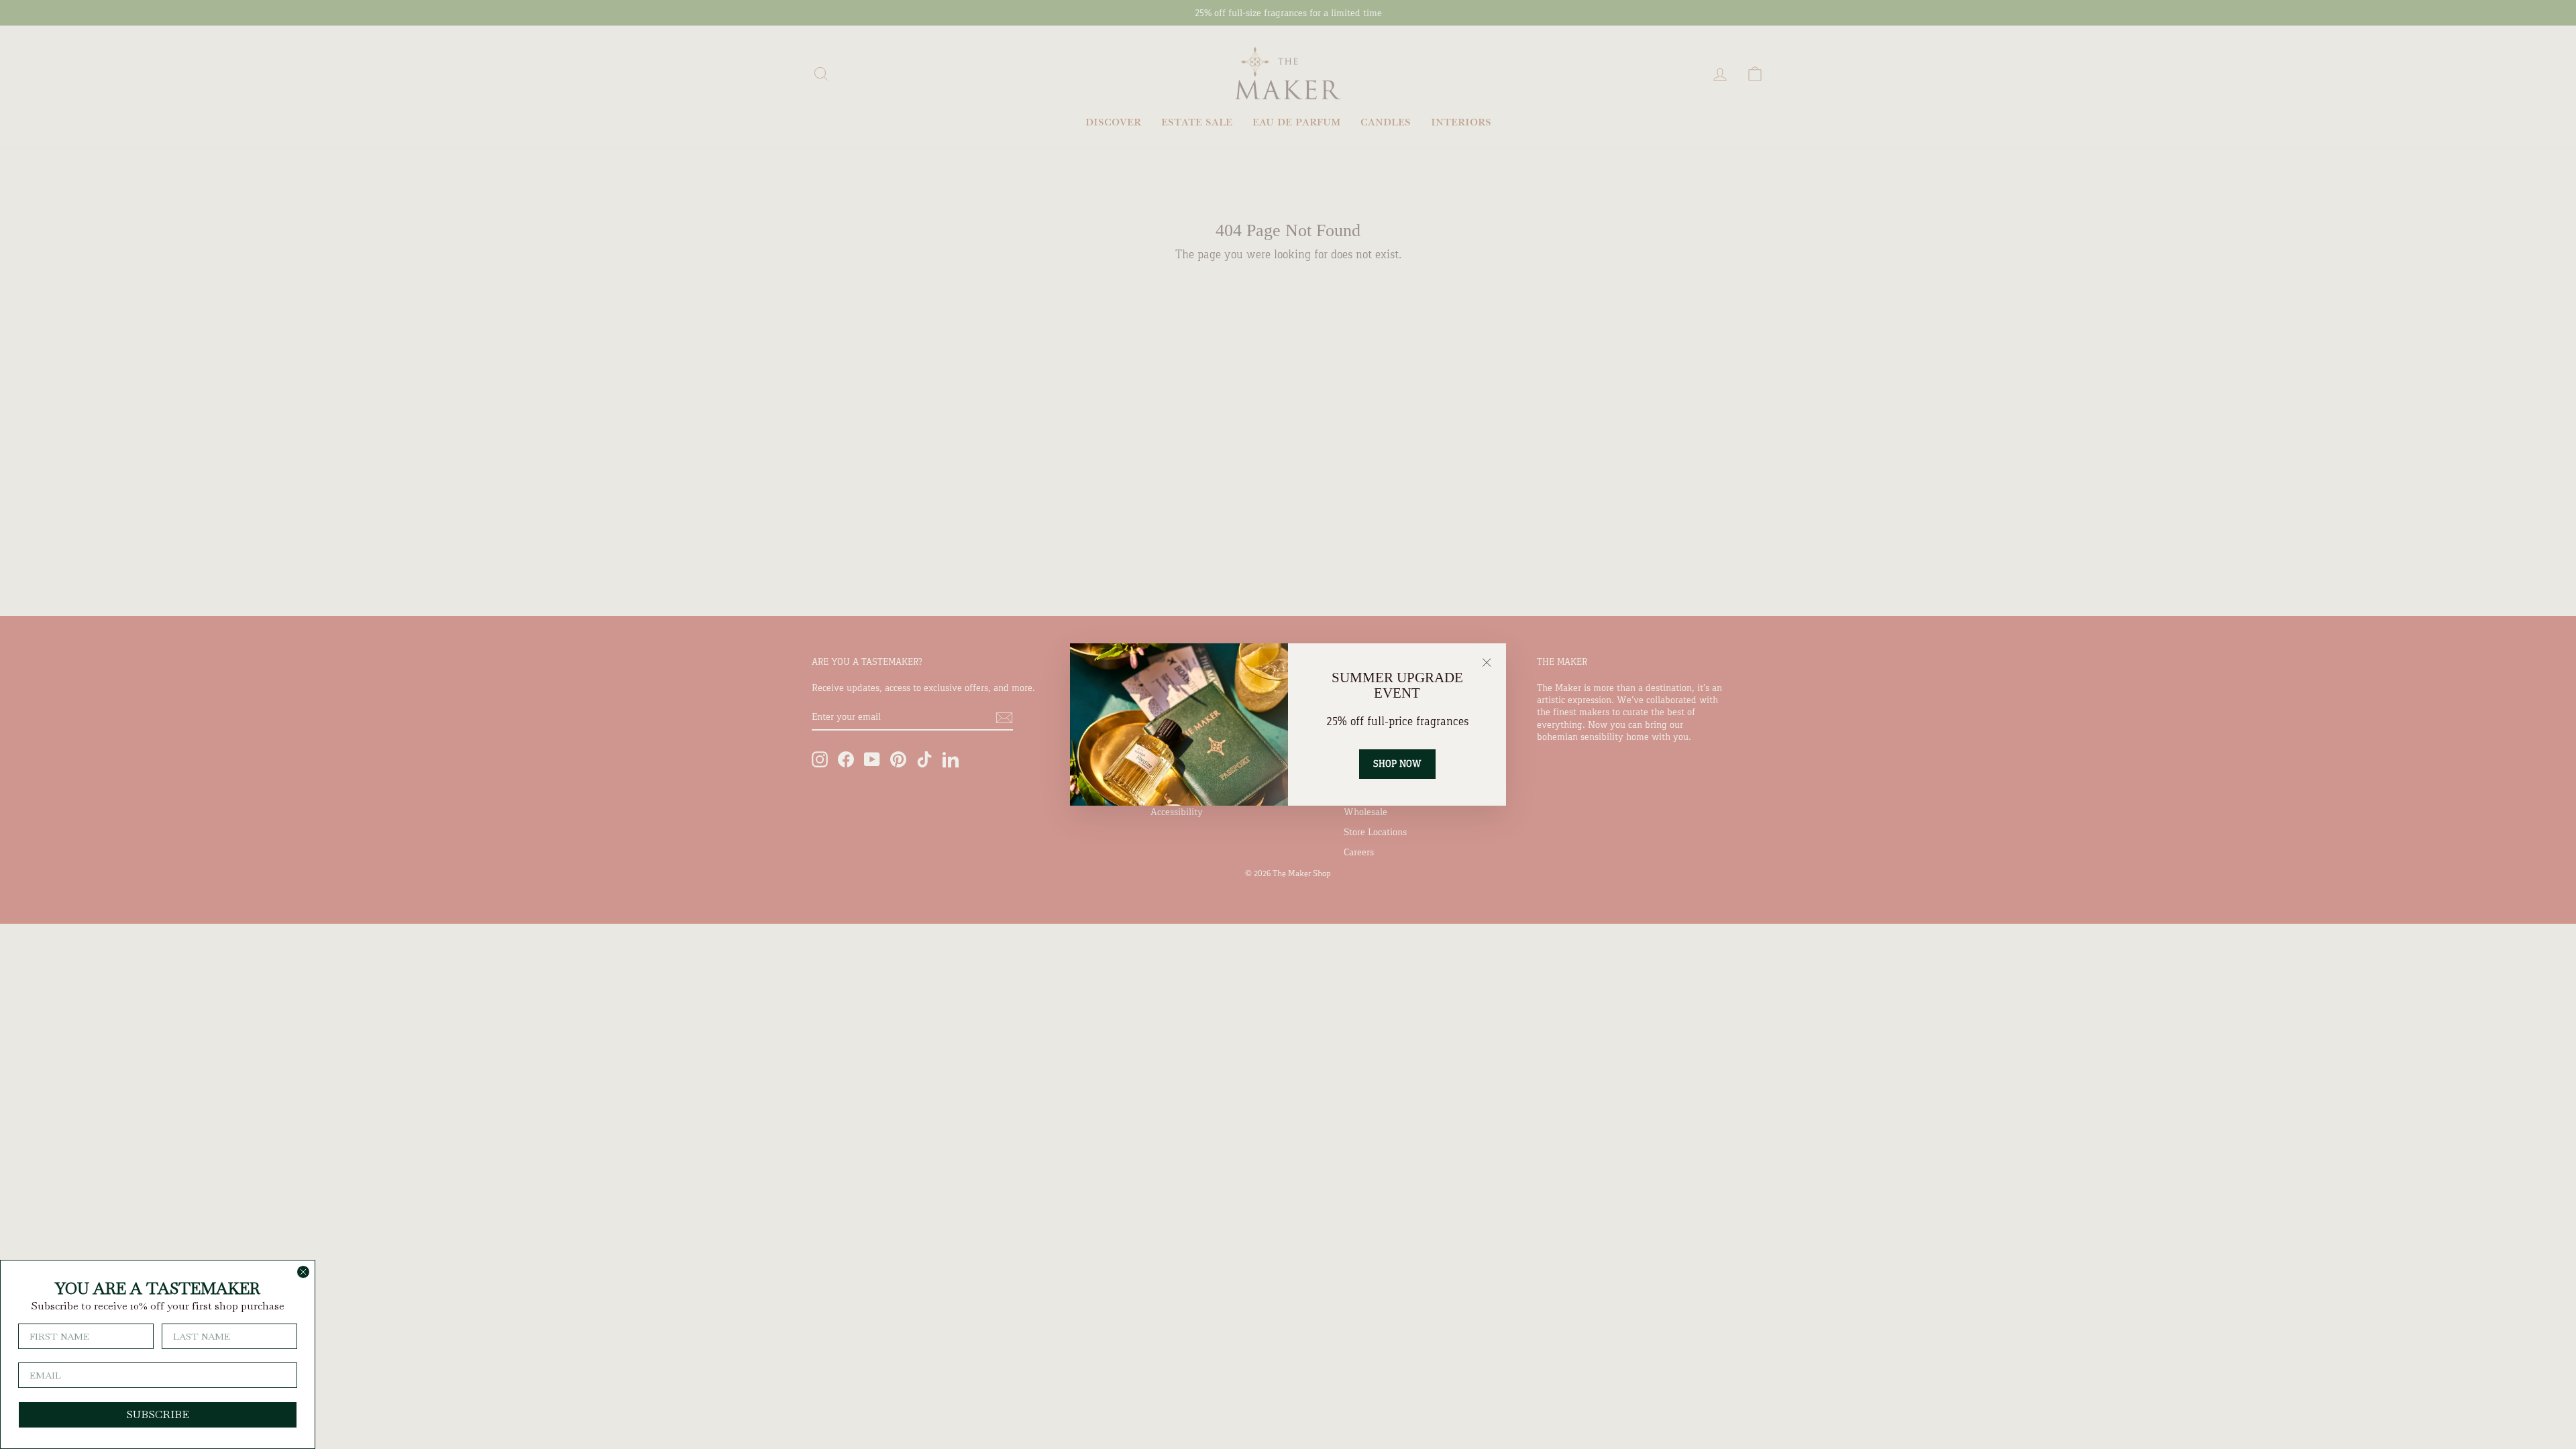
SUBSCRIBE (158, 1414)
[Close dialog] (303, 1272)
